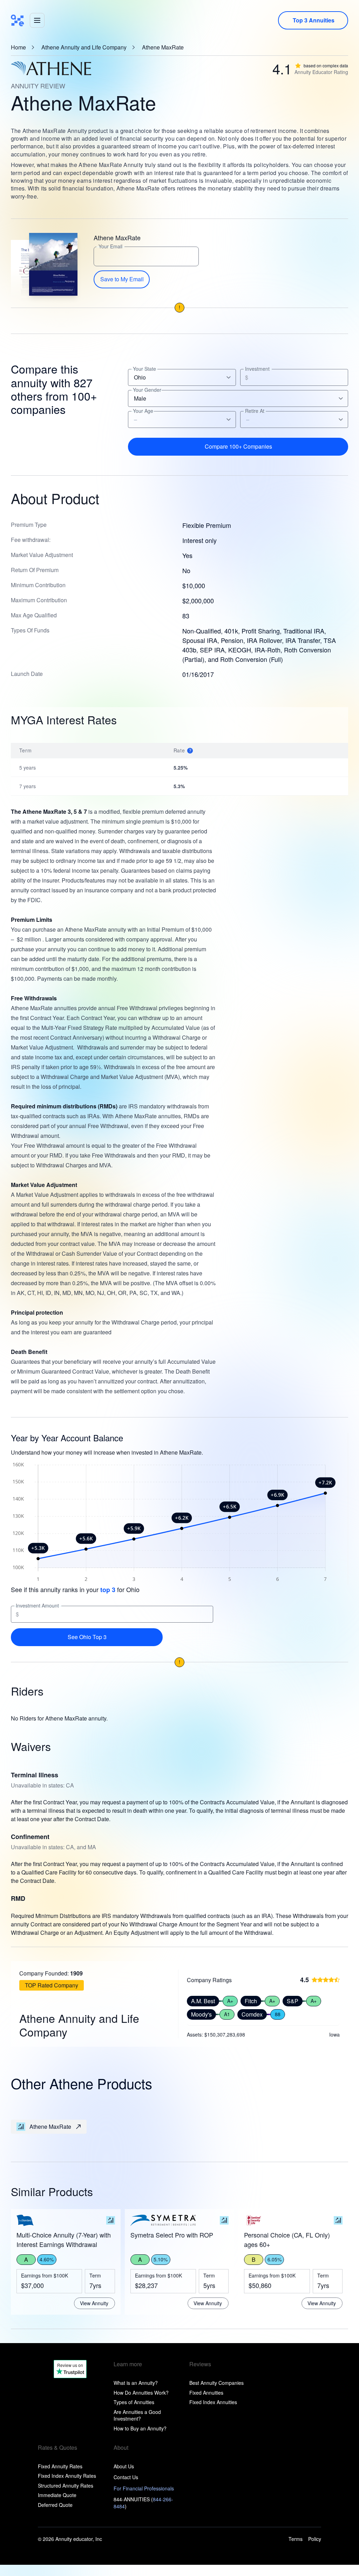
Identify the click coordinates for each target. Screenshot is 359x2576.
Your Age (143, 411)
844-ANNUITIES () (143, 2503)
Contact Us (126, 2477)
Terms (296, 2539)
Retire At (255, 411)
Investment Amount (37, 1606)
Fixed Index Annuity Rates (67, 2476)
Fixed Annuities (206, 2393)
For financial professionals (144, 2488)
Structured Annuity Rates (66, 2486)
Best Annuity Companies (216, 2383)
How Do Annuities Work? (141, 2393)
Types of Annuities (134, 2402)
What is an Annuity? (136, 2383)
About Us (124, 2466)
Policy (315, 2539)
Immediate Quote (57, 2495)
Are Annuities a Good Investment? (137, 2415)
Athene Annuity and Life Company (84, 47)
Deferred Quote (55, 2505)
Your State (144, 369)
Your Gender (147, 390)
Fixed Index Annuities (213, 2402)
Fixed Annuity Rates (60, 2466)
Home (18, 47)
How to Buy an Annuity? (140, 2428)
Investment (257, 369)
